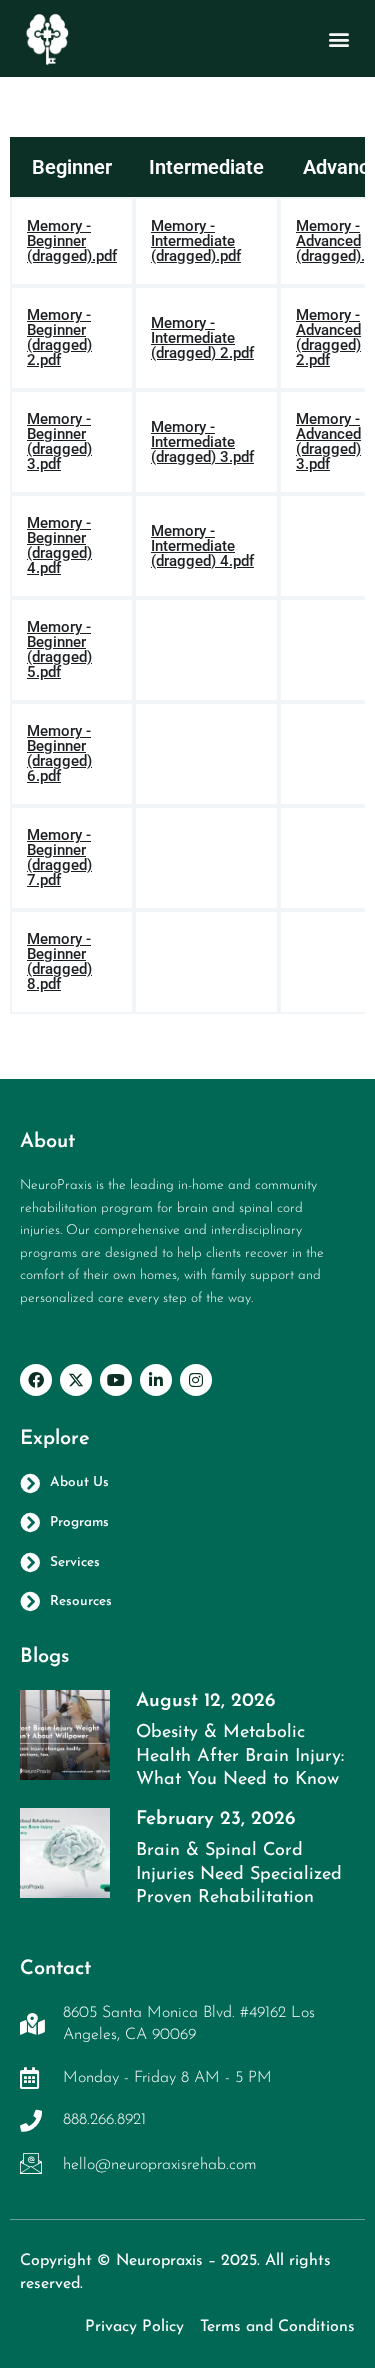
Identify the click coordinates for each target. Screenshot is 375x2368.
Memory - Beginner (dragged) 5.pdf (59, 650)
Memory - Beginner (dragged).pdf (72, 241)
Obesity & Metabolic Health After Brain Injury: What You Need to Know (240, 1756)
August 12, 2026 (205, 1701)
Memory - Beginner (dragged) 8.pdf (59, 962)
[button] (338, 38)
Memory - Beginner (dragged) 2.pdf (59, 338)
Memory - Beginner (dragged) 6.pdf (59, 754)
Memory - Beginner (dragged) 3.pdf (59, 442)
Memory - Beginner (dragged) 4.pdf (59, 546)
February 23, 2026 (215, 1819)
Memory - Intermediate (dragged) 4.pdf (202, 546)
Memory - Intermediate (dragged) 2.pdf (202, 338)
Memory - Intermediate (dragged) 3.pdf (202, 442)
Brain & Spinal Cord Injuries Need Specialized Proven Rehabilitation (239, 1874)
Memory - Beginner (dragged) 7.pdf (59, 858)
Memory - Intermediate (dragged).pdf (196, 241)
